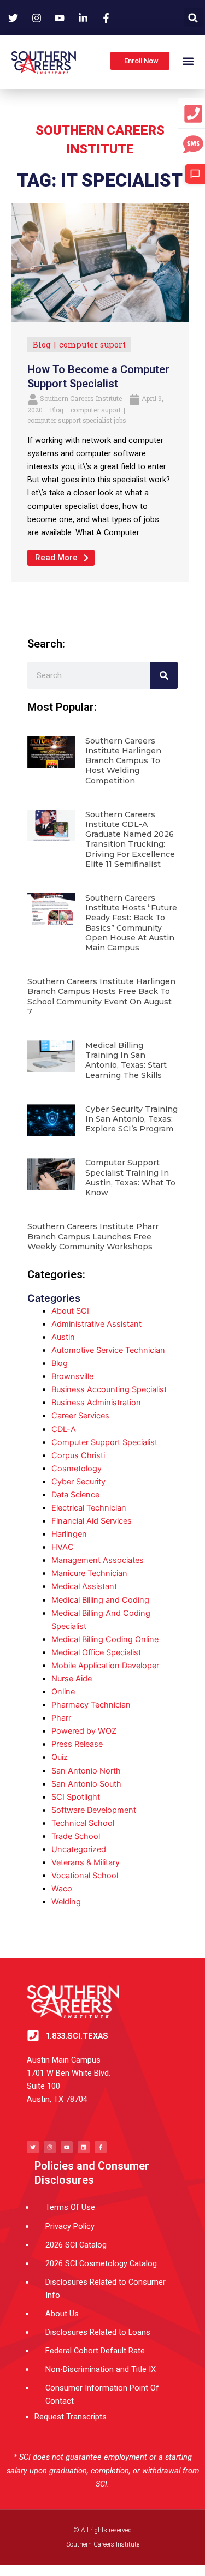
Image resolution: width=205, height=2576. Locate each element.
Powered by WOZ (84, 1731)
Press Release (77, 1744)
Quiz (60, 1757)
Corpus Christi (78, 1455)
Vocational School (85, 1876)
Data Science (75, 1495)
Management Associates (98, 1560)
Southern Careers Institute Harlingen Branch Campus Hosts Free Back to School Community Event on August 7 (101, 996)
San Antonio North (86, 1771)
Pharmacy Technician (91, 1705)
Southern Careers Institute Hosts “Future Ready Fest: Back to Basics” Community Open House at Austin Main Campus (131, 923)
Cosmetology (77, 1469)
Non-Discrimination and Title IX (101, 2369)
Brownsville (72, 1376)
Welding (66, 1902)
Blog (42, 345)
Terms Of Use (70, 2207)
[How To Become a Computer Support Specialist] (100, 262)
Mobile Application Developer (105, 1666)
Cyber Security (78, 1482)
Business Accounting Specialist (109, 1389)
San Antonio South (86, 1784)
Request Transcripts (71, 2417)
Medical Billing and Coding (100, 1600)
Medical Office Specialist (96, 1652)
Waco (62, 1889)
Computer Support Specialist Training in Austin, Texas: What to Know (130, 1178)
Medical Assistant (84, 1586)
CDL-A (64, 1429)
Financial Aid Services (92, 1521)
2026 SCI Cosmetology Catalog (101, 2263)
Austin (63, 1337)
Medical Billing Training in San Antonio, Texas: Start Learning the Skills (126, 1060)
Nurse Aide (72, 1679)
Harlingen (69, 1534)
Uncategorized (79, 1849)
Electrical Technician (89, 1508)
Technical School (83, 1823)
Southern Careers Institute (81, 398)
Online (63, 1692)
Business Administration (96, 1403)
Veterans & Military (86, 1862)
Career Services (80, 1416)
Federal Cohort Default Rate (95, 2351)
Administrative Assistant (96, 1324)
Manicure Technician (89, 1573)
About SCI (70, 1311)
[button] (193, 18)
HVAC (63, 1547)
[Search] (164, 675)
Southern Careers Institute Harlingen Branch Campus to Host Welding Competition (123, 761)
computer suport (92, 345)
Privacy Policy (70, 2226)
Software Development (94, 1810)
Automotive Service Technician (108, 1350)
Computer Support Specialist (104, 1442)
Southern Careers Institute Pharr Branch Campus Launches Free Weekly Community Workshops (93, 1236)
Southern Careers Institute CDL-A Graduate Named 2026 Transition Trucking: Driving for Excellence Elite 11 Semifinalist (130, 839)
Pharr (61, 1718)
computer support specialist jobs (77, 420)
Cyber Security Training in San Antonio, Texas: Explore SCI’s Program (131, 1119)
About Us (62, 2314)
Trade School (76, 1836)
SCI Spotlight (76, 1797)
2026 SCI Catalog (76, 2245)
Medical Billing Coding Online (105, 1639)
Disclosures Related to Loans (98, 2332)
